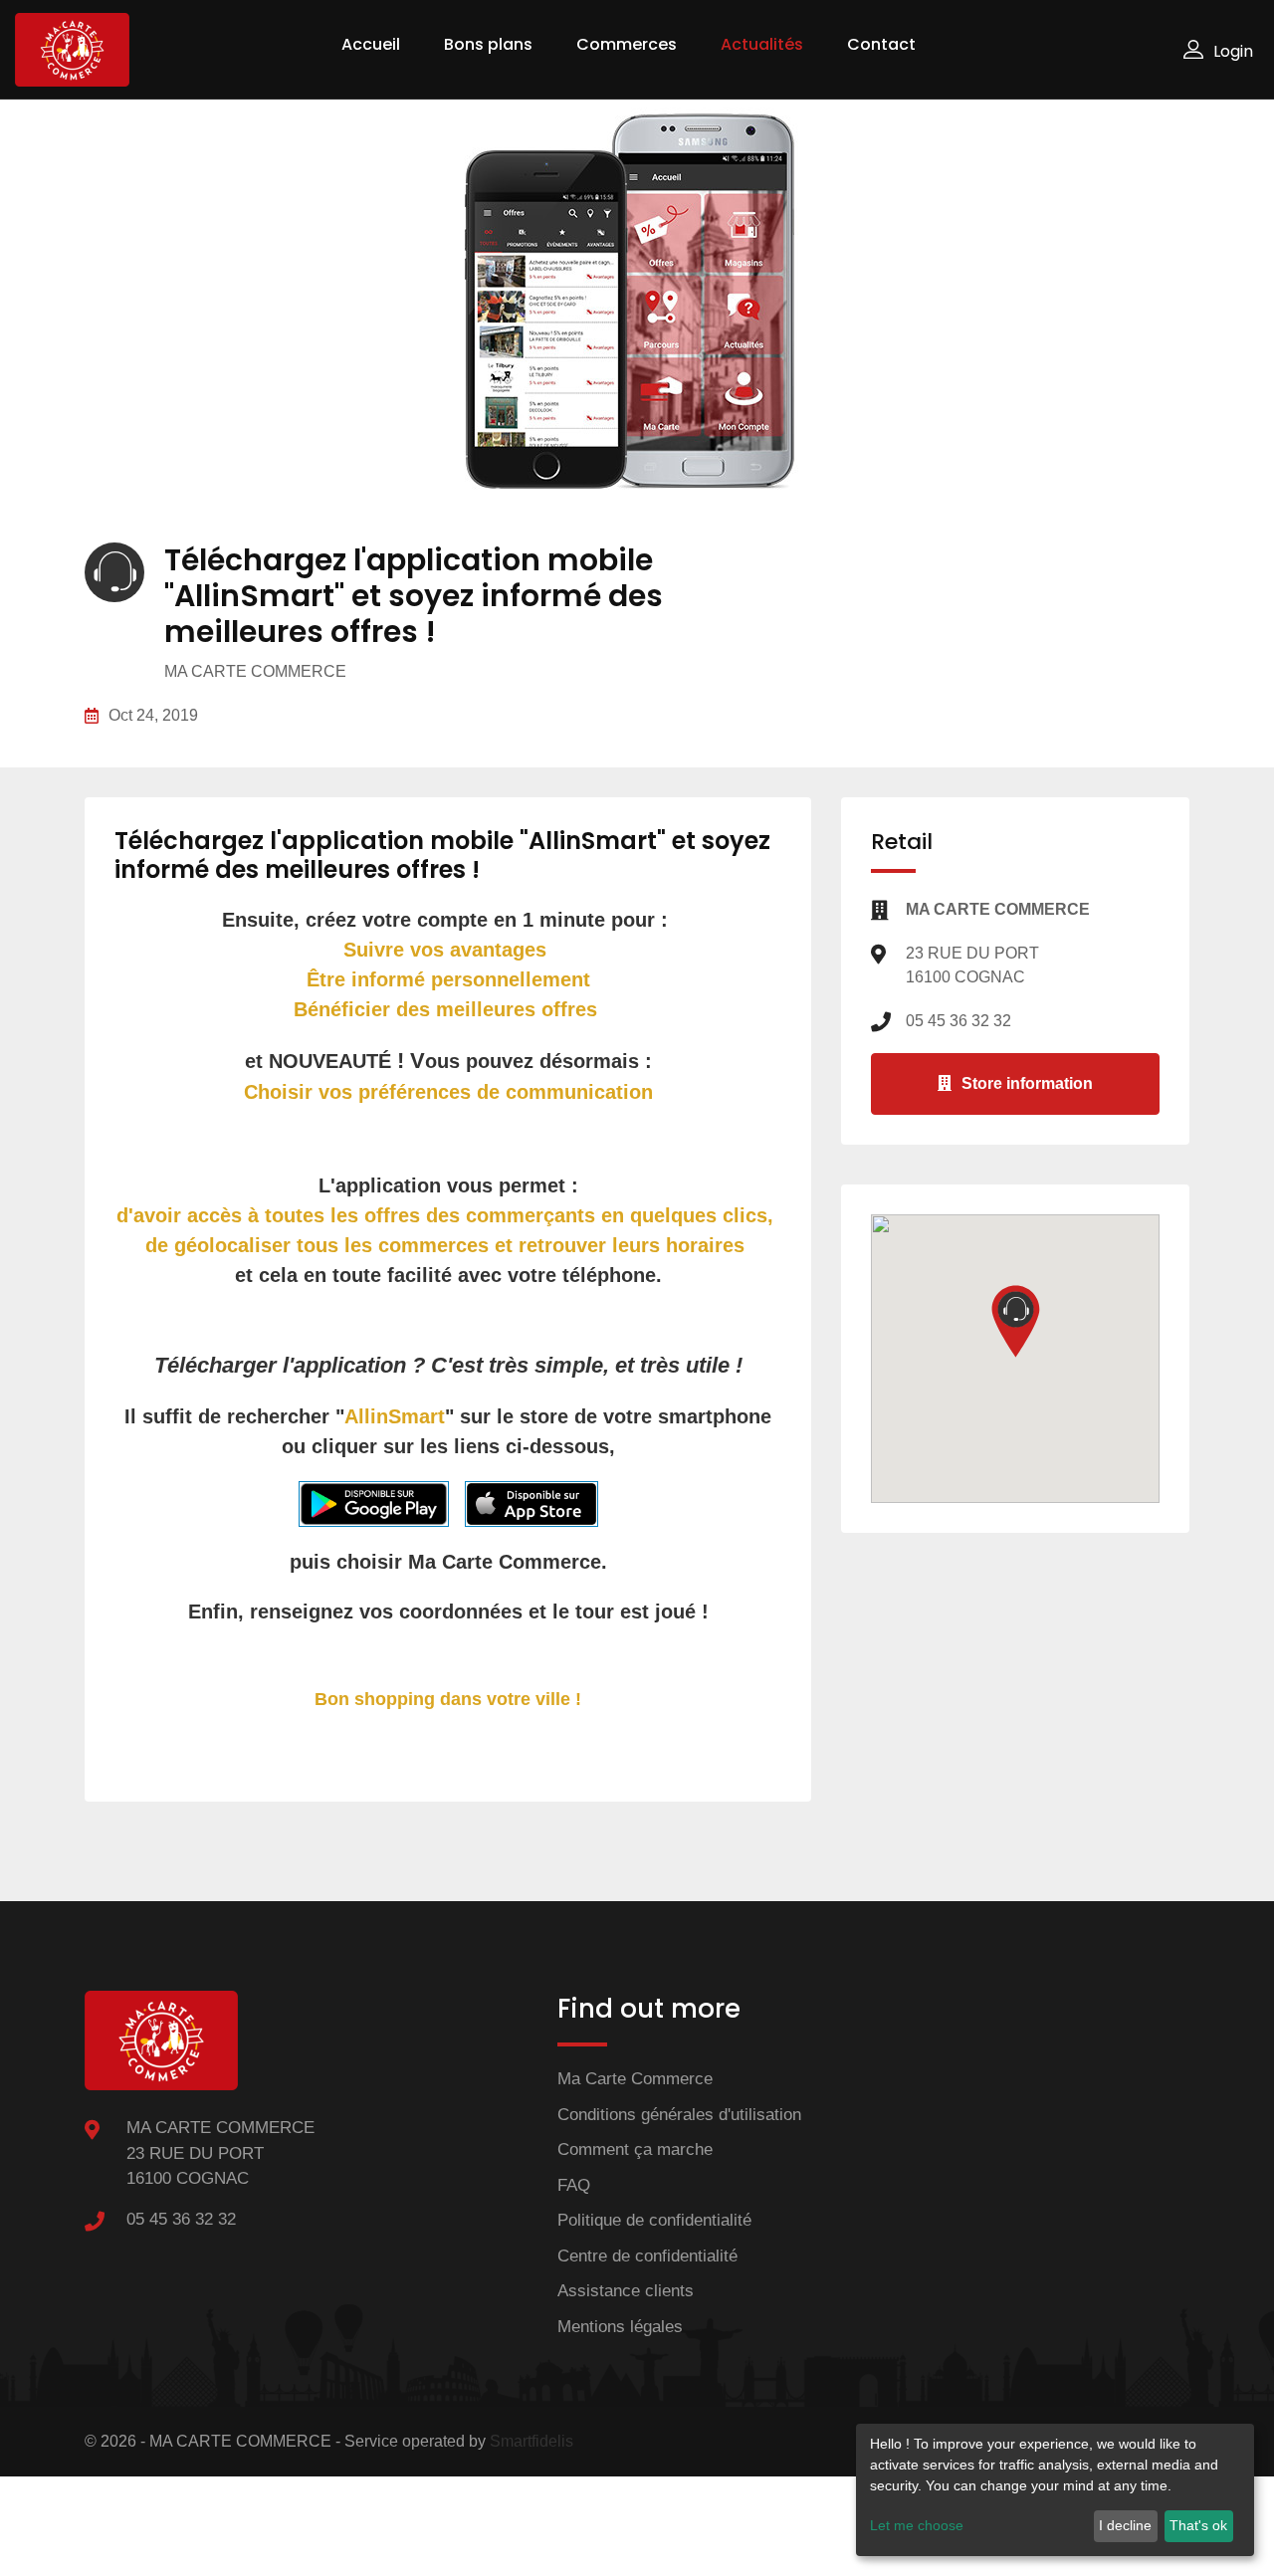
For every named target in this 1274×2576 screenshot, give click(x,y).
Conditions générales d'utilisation (679, 2115)
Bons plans (488, 44)
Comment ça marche (635, 2149)
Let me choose (917, 2525)
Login (1233, 51)
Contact (881, 44)
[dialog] (1055, 2490)
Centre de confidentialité (647, 2256)
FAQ (574, 2185)
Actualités (762, 44)
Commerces (627, 44)
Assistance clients (626, 2291)
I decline (1125, 2525)
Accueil (371, 44)
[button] (1015, 1321)
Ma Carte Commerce (635, 2079)
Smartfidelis (531, 2441)
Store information (1027, 1083)
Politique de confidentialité (654, 2220)
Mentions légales (620, 2327)
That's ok (1198, 2525)
